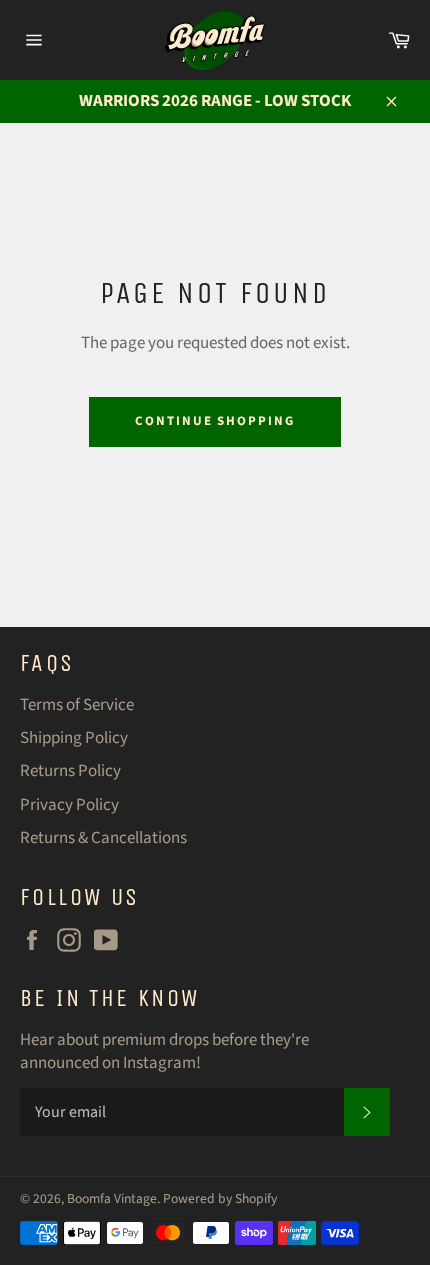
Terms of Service (77, 705)
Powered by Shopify (220, 1198)
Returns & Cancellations (103, 838)
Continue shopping (215, 421)
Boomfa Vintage (112, 1198)
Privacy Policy (69, 805)
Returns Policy (70, 771)
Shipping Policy (74, 738)
